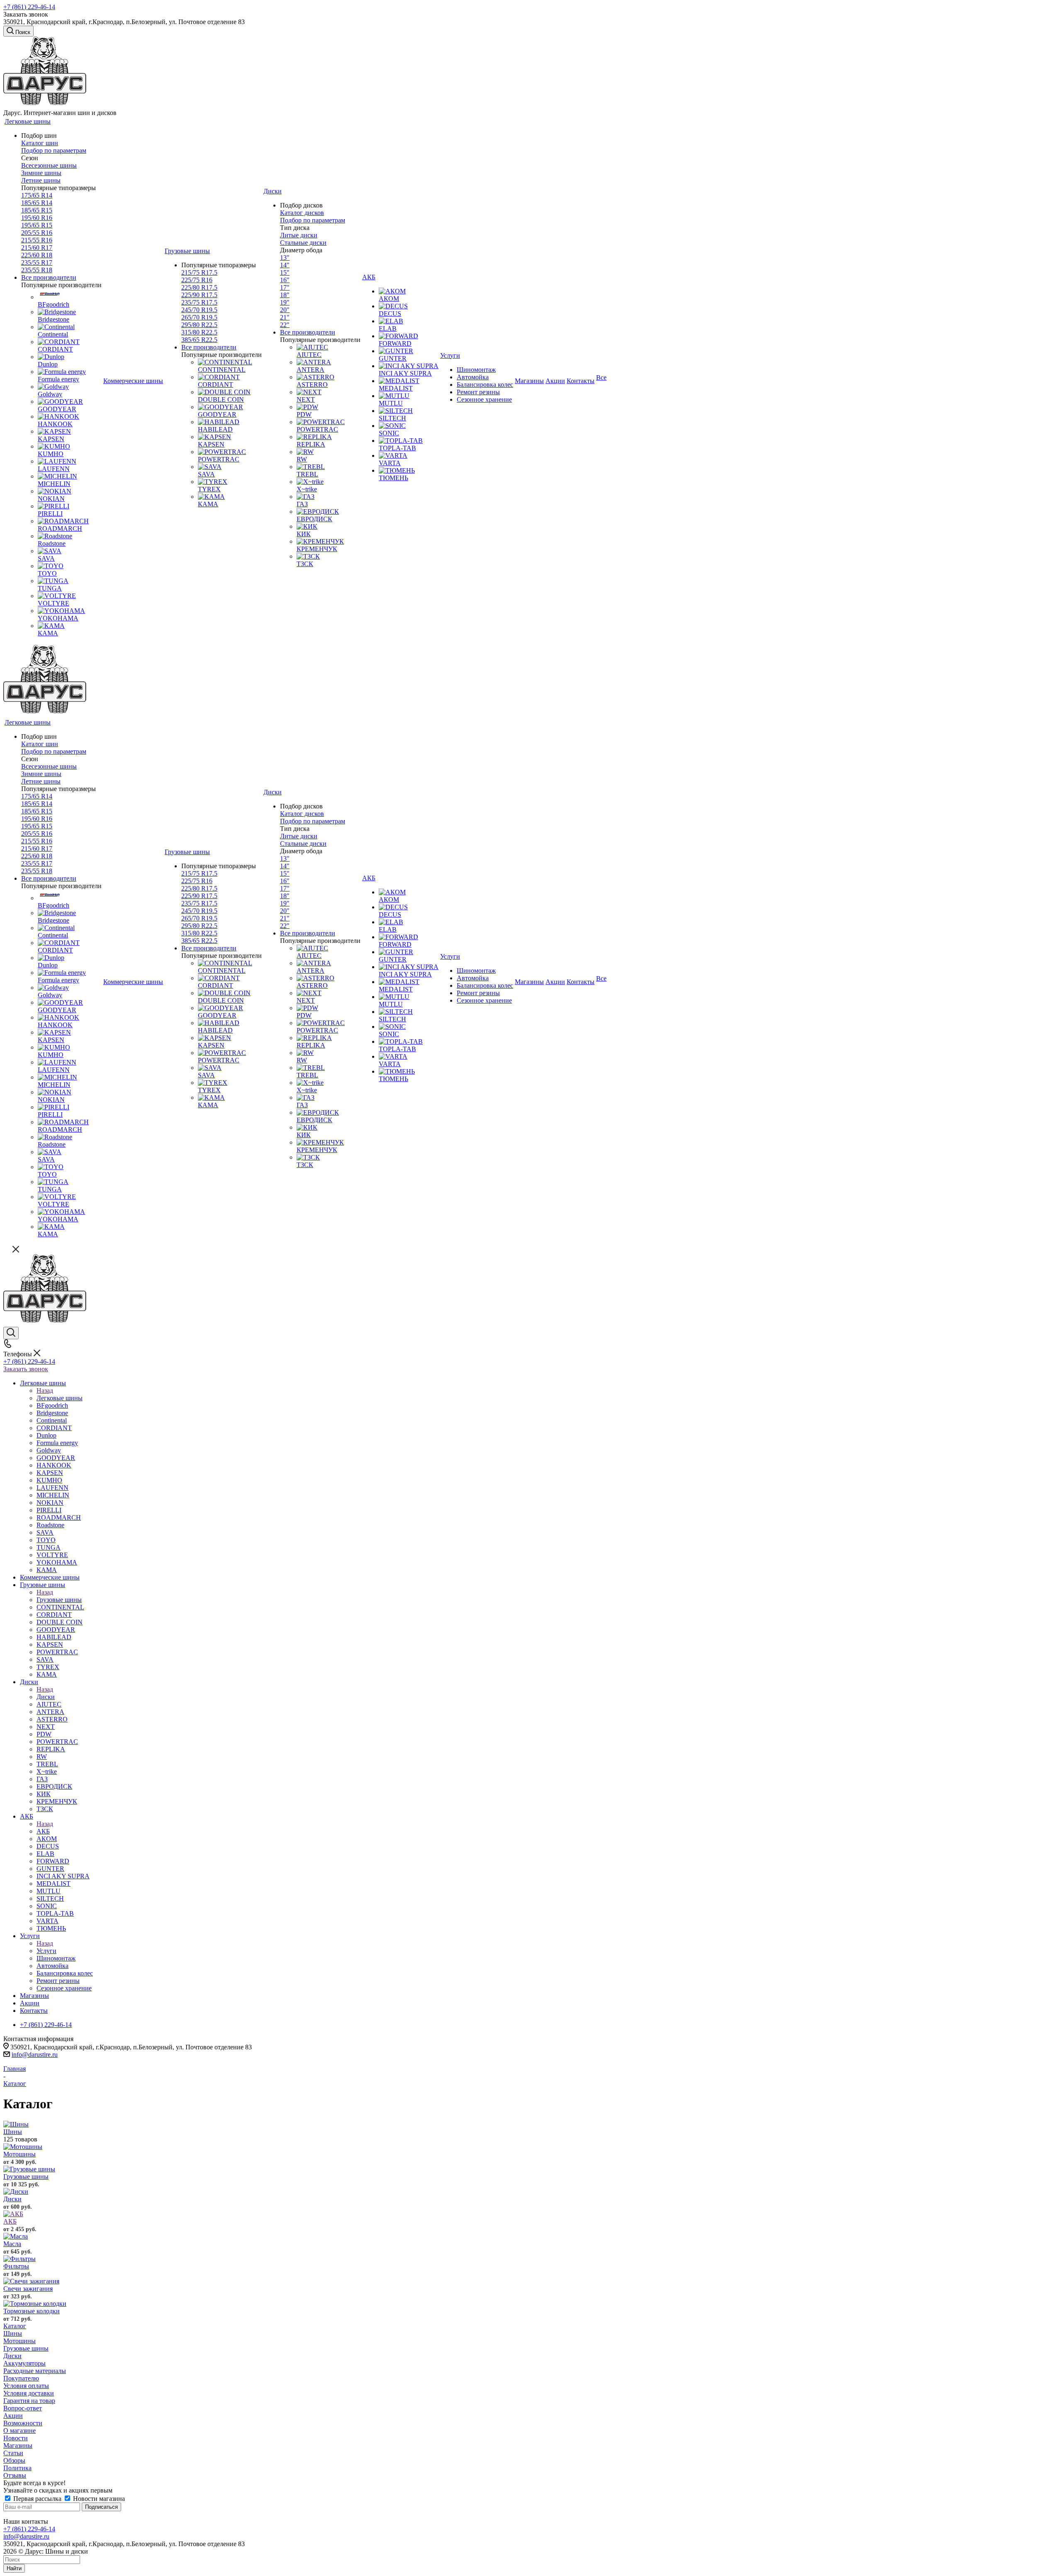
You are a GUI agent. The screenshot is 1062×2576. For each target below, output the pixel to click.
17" (285, 287)
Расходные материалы (35, 2371)
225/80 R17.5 (199, 287)
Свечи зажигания (28, 2289)
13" (285, 258)
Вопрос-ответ (23, 2408)
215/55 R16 (37, 240)
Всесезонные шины (49, 165)
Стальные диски (303, 243)
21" (285, 317)
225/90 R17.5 (199, 295)
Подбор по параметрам (54, 150)
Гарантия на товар (29, 2401)
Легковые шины (60, 1398)
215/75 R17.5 (199, 272)
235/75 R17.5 (199, 302)
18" (285, 295)
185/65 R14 (37, 203)
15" (285, 272)
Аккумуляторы (24, 2363)
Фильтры (16, 2266)
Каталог (15, 2326)
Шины (13, 2132)
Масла (12, 2244)
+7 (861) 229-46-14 (29, 7)
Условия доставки (29, 2393)
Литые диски (299, 235)
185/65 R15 (37, 210)
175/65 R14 (37, 195)
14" (285, 265)
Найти (14, 2568)
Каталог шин (40, 143)
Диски (46, 1697)
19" (285, 302)
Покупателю (21, 2378)
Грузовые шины (59, 1600)
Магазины (18, 2445)
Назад (45, 1391)
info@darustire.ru (35, 2055)
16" (285, 280)
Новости (16, 2438)
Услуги (46, 1951)
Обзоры (14, 2460)
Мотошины (19, 2154)
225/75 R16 (197, 280)
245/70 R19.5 (199, 310)
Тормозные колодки (32, 2311)
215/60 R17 (37, 248)
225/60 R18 (37, 255)
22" (285, 325)
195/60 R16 (37, 218)
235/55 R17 (37, 262)
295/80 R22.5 (199, 325)
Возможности (23, 2423)
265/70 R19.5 (199, 317)
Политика (17, 2468)
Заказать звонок (26, 1369)
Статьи (13, 2453)
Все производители (49, 277)
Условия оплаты (26, 2386)
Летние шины (41, 180)
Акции (13, 2416)
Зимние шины (41, 173)
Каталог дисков (302, 213)
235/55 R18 (37, 270)
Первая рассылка (37, 2499)
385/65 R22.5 (199, 340)
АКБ (43, 1831)
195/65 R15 (37, 225)
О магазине (19, 2431)
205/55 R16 (37, 233)
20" (285, 310)
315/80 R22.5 (199, 332)
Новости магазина (98, 2499)
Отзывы (15, 2475)
